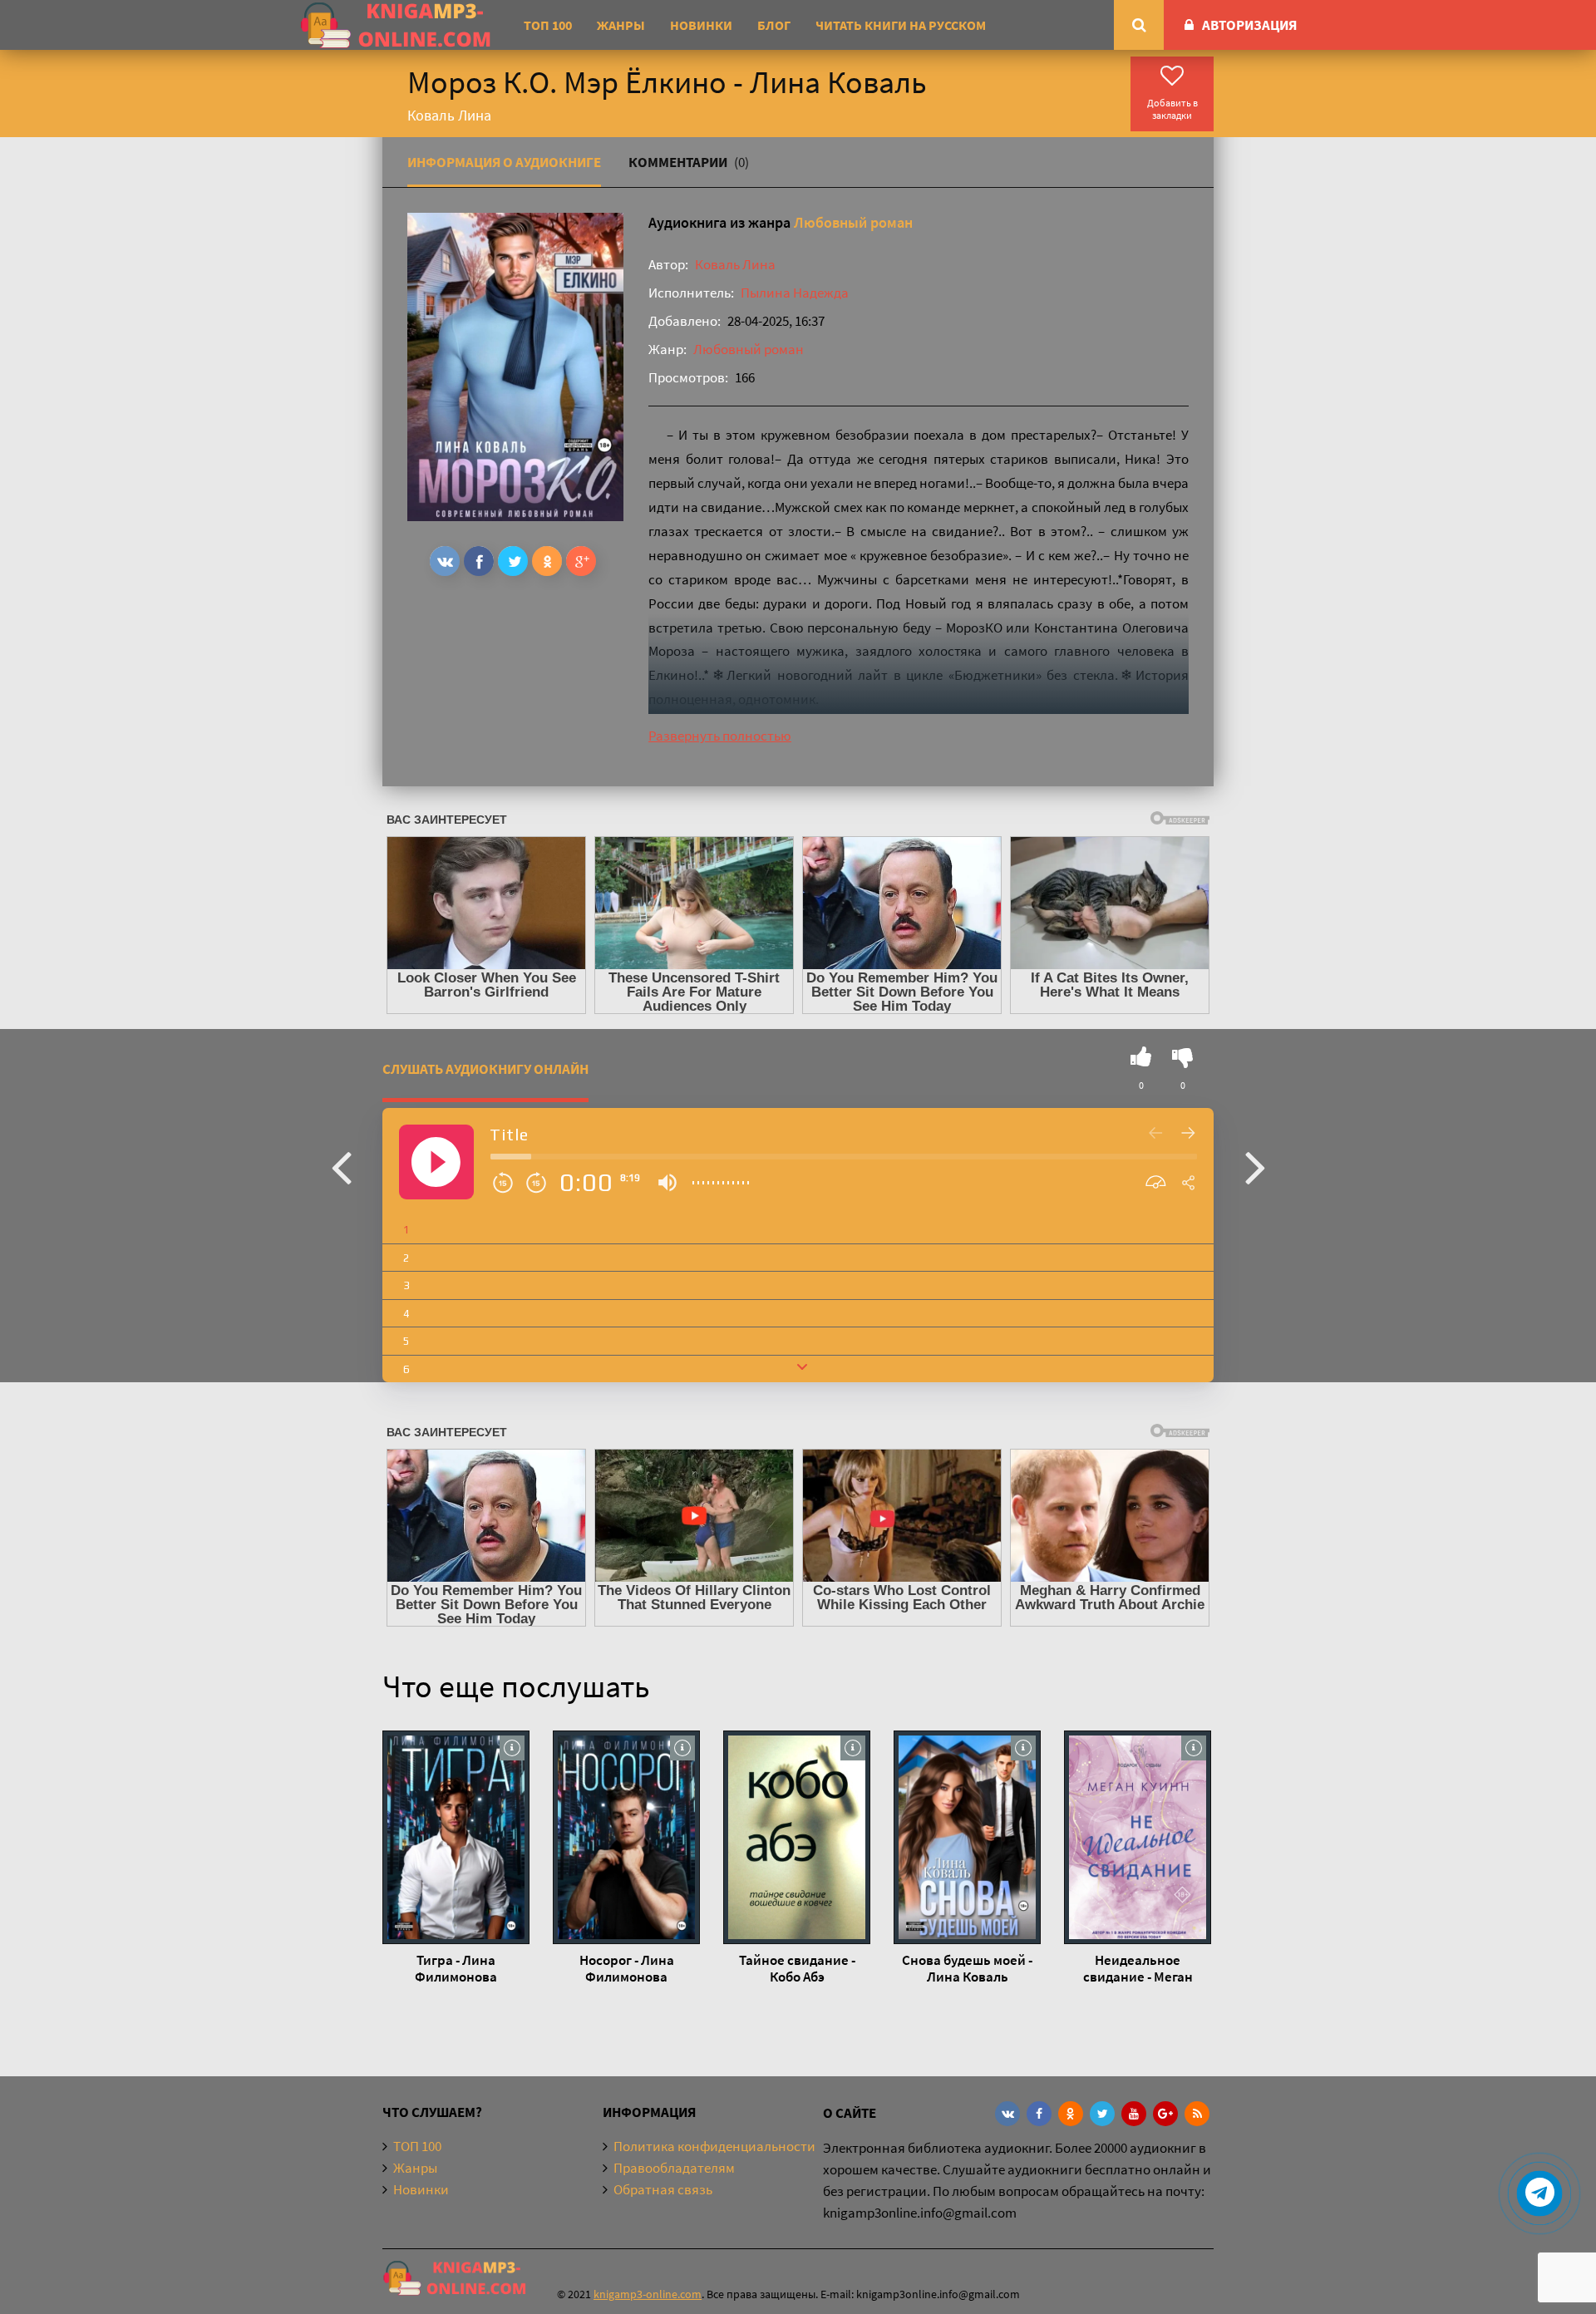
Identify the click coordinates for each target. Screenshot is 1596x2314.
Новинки (701, 25)
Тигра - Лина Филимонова (456, 1968)
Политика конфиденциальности (714, 2146)
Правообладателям (674, 2168)
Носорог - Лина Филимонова (627, 1968)
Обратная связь (663, 2189)
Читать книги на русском (901, 25)
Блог (774, 25)
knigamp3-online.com (648, 2294)
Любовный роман (853, 222)
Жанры (621, 25)
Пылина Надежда (795, 293)
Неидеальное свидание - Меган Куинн (1138, 1968)
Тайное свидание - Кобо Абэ (797, 1968)
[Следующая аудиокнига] (1255, 1166)
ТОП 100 (548, 25)
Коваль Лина (735, 264)
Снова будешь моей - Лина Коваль (967, 1968)
